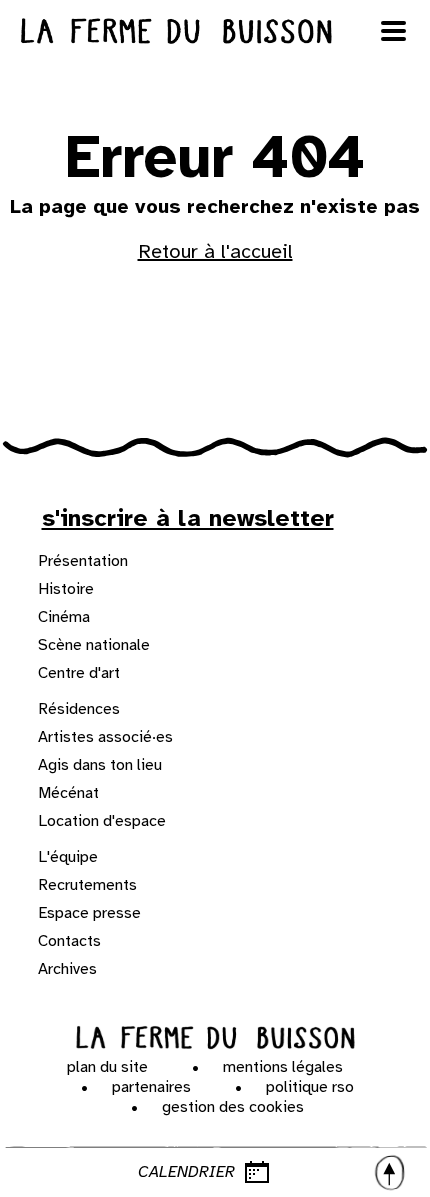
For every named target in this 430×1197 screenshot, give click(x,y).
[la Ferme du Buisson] (215, 1038)
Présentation (83, 561)
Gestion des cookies (233, 1107)
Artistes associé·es (105, 737)
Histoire (66, 589)
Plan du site (107, 1067)
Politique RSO (310, 1087)
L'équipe (68, 857)
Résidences (79, 709)
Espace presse (89, 913)
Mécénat (68, 793)
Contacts (69, 941)
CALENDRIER (186, 1172)
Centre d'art (79, 673)
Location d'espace (102, 821)
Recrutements (87, 885)
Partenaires (151, 1087)
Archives (67, 969)
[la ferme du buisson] (215, 31)
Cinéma (64, 617)
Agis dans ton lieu (100, 765)
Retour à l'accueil (215, 251)
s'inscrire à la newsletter (188, 518)
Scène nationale (94, 645)
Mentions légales (283, 1067)
